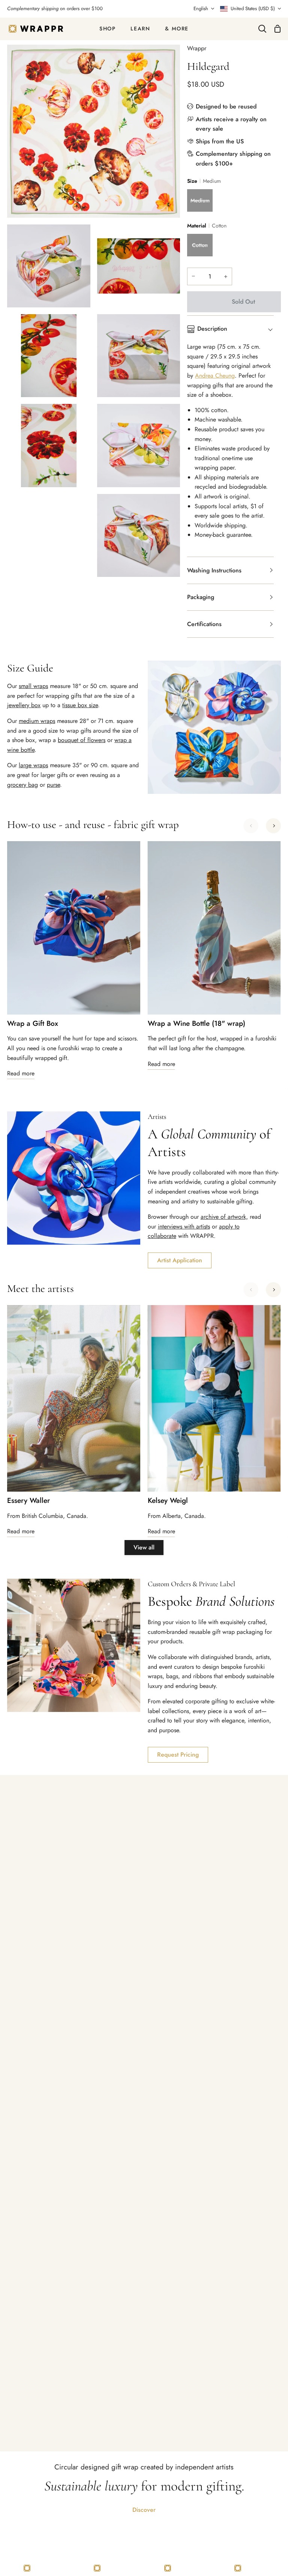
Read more (21, 1073)
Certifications (204, 624)
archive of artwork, (224, 1217)
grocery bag (22, 785)
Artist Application (180, 1260)
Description (212, 329)
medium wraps (37, 721)
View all (144, 1547)
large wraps (33, 765)
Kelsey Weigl (168, 1501)
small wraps (33, 686)
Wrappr (197, 48)
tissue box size (80, 705)
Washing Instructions (214, 570)
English (201, 8)
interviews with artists (184, 1226)
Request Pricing (178, 1755)
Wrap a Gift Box (33, 1024)
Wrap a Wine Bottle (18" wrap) (196, 1024)
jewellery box (24, 705)
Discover (144, 2510)
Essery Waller (28, 1501)
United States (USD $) (253, 8)
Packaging (201, 597)
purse (53, 785)
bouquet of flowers (82, 740)
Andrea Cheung (215, 376)
